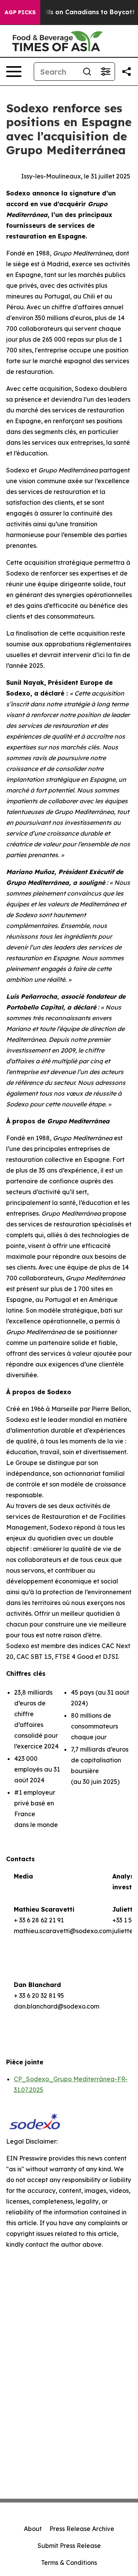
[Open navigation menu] (14, 72)
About (33, 2529)
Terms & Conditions (69, 2563)
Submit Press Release (69, 2546)
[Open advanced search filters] (105, 72)
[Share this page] (127, 72)
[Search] (87, 72)
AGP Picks (20, 12)
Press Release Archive (82, 2529)
